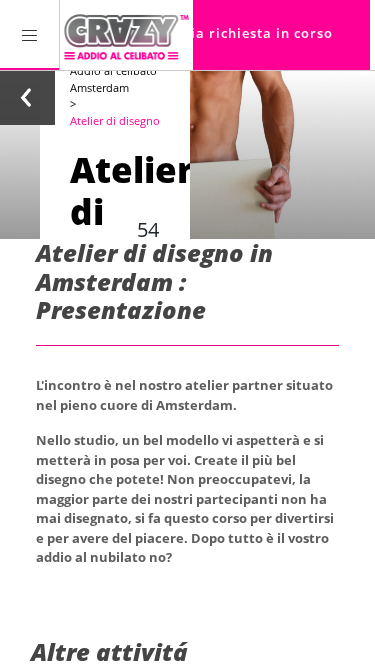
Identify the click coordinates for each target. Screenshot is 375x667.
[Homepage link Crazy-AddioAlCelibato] (126, 35)
